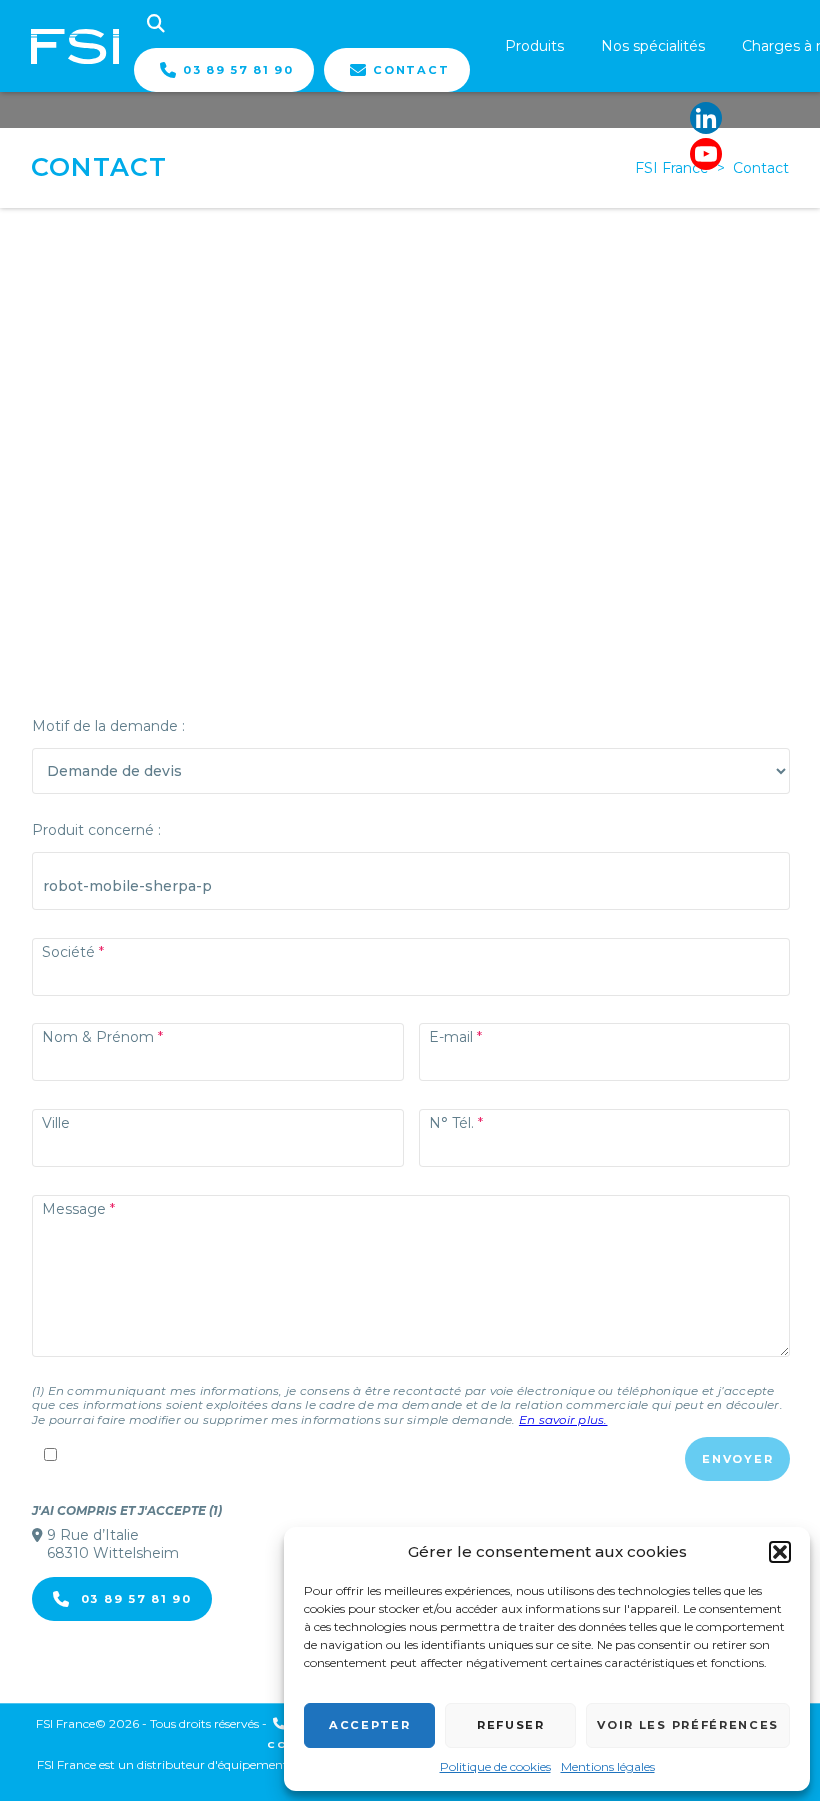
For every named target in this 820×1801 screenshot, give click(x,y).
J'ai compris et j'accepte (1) (127, 1510)
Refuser (511, 1725)
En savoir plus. (563, 1419)
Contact (411, 70)
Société (68, 952)
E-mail (451, 1037)
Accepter (369, 1725)
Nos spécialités (653, 46)
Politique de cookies (495, 1766)
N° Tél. (451, 1123)
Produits (534, 46)
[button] (780, 1552)
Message (74, 1209)
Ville (56, 1123)
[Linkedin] (706, 118)
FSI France (672, 168)
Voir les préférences (688, 1725)
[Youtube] (706, 154)
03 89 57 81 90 (238, 70)
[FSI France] (75, 46)
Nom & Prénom (98, 1037)
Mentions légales (608, 1766)
